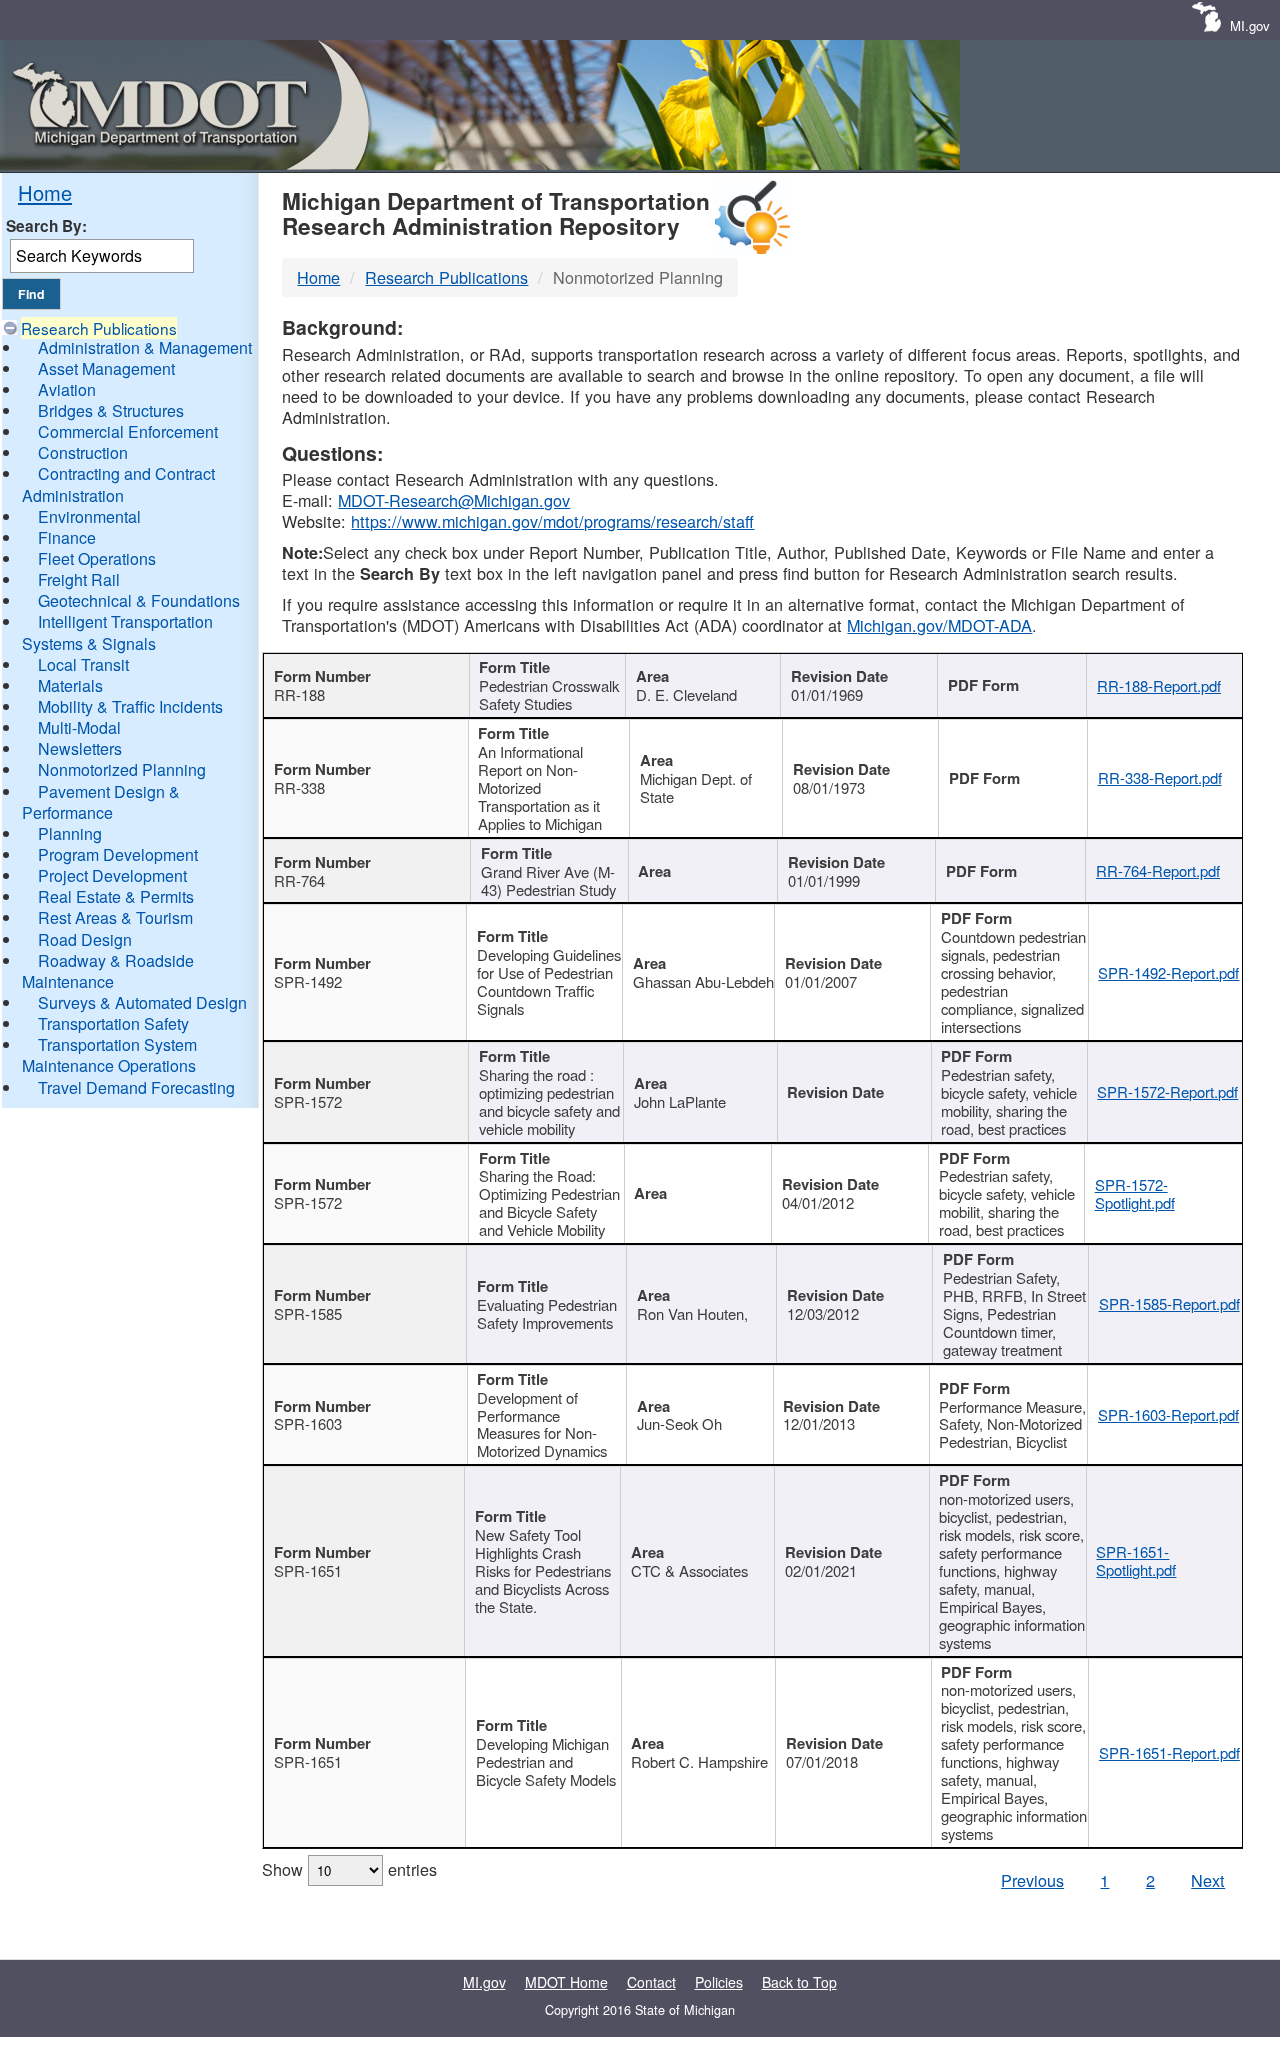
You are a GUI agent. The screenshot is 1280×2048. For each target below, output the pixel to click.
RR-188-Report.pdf (1159, 685)
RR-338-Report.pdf (1160, 777)
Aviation (67, 389)
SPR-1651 (308, 1570)
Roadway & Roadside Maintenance (108, 971)
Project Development (112, 875)
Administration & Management (145, 347)
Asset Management (106, 368)
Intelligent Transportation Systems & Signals (117, 632)
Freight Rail (79, 579)
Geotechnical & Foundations (139, 600)
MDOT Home (566, 1982)
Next (1208, 1880)
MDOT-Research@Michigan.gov (454, 500)
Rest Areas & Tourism (115, 917)
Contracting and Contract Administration (118, 484)
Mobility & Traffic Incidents (130, 706)
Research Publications (99, 328)
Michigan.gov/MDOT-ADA (939, 625)
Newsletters (80, 748)
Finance (67, 537)
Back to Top (799, 1982)
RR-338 (299, 787)
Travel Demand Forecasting (136, 1087)
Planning (70, 833)
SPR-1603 (308, 1423)
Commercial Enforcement (128, 431)
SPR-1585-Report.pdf (1169, 1303)
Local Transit (83, 664)
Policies (719, 1982)
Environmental (89, 516)
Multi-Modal (79, 727)
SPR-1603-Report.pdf (1168, 1414)
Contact (651, 1982)
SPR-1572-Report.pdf (1167, 1091)
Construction (83, 452)
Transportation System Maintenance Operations (109, 1055)
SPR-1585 (308, 1313)
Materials (70, 685)
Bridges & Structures (111, 410)
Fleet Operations (97, 558)
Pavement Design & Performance (101, 802)
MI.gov (1250, 25)
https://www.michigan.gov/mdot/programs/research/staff (552, 521)
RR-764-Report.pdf (1158, 870)
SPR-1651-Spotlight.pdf (1136, 1560)
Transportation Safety (113, 1023)
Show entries (349, 1869)
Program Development (118, 854)
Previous (1032, 1880)
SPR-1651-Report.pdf (1169, 1752)
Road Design (85, 939)
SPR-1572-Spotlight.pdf (1135, 1193)
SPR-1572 (308, 1101)
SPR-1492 (308, 981)
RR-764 (299, 880)
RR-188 (299, 694)
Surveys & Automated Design (142, 1002)
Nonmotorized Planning (122, 769)
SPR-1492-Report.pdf (1168, 972)
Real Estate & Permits (116, 896)
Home (45, 192)
